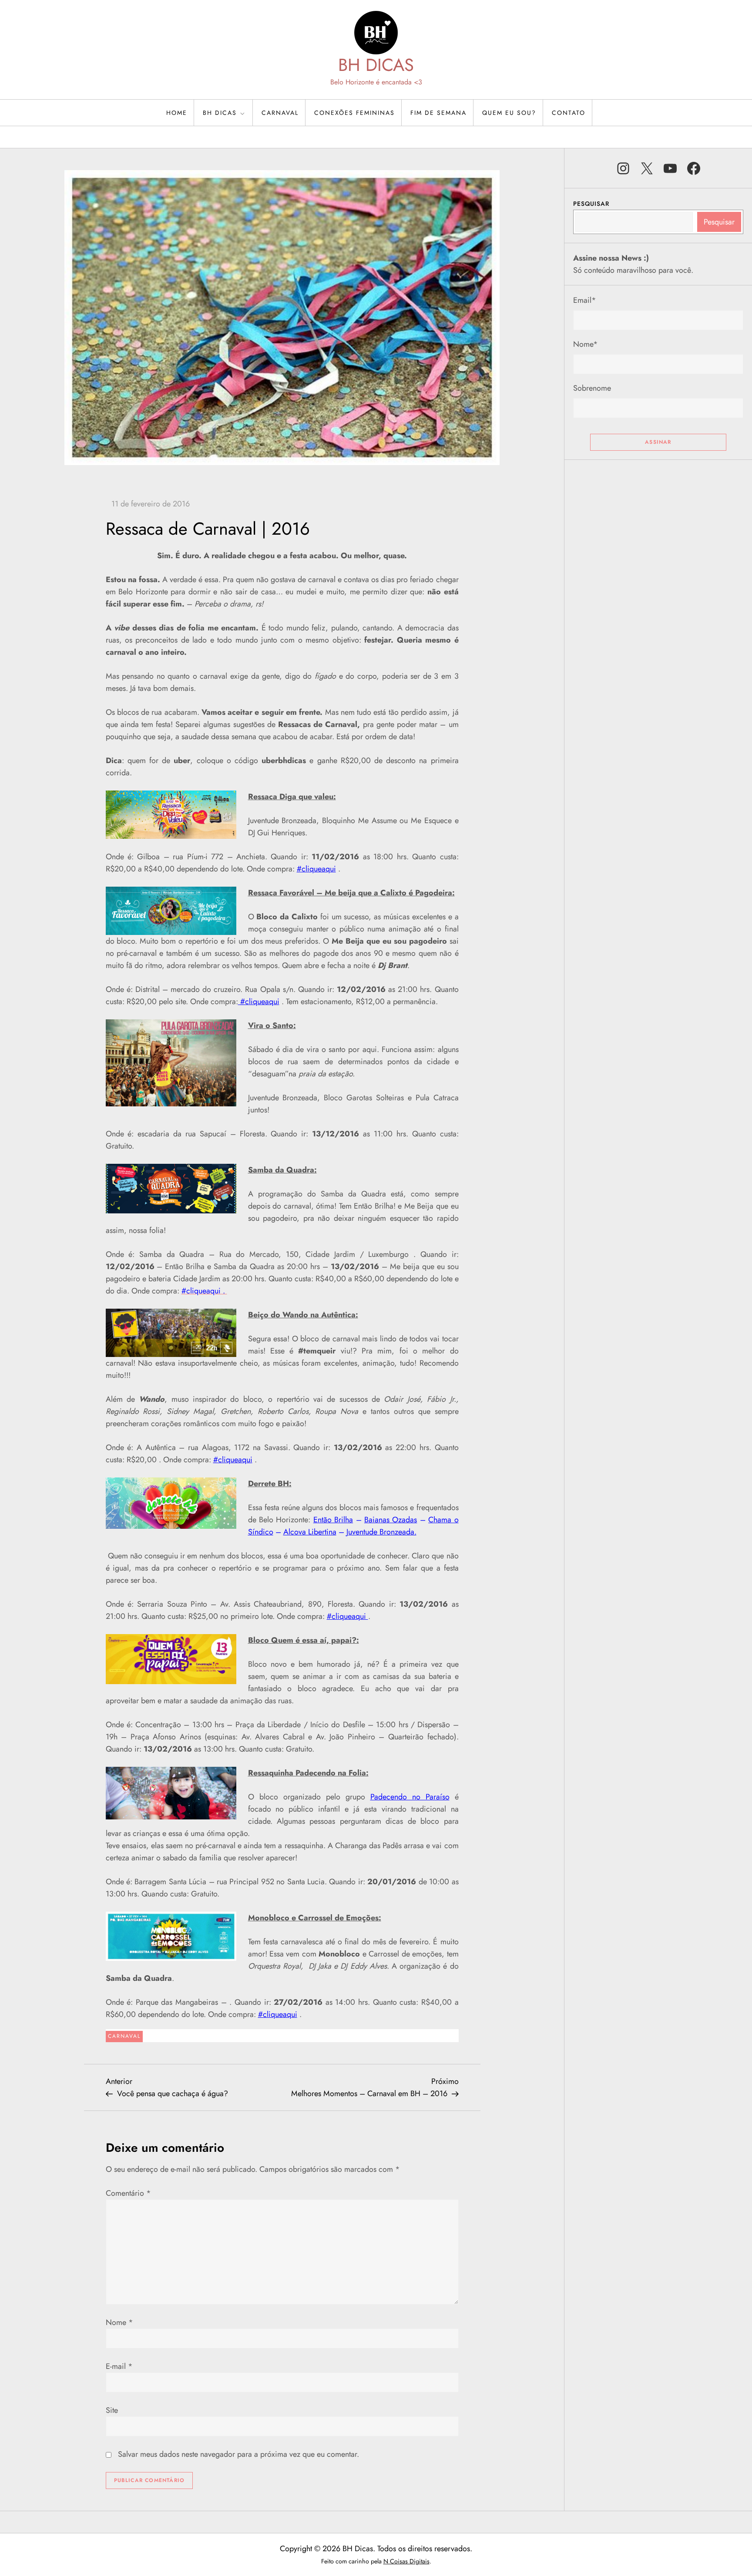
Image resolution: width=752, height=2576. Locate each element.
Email (585, 300)
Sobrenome (592, 388)
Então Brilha (333, 1520)
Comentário (128, 2193)
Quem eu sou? (509, 113)
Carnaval (280, 113)
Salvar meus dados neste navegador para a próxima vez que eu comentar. (238, 2454)
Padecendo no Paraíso (410, 1797)
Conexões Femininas (354, 113)
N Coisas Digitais (406, 2561)
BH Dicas (220, 113)
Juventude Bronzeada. (381, 1532)
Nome (119, 2322)
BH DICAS (376, 65)
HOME (177, 113)
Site (112, 2410)
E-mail (119, 2366)
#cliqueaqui (316, 869)
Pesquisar (591, 204)
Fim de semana (438, 113)
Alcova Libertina (310, 1532)
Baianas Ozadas (391, 1520)
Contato (569, 113)
